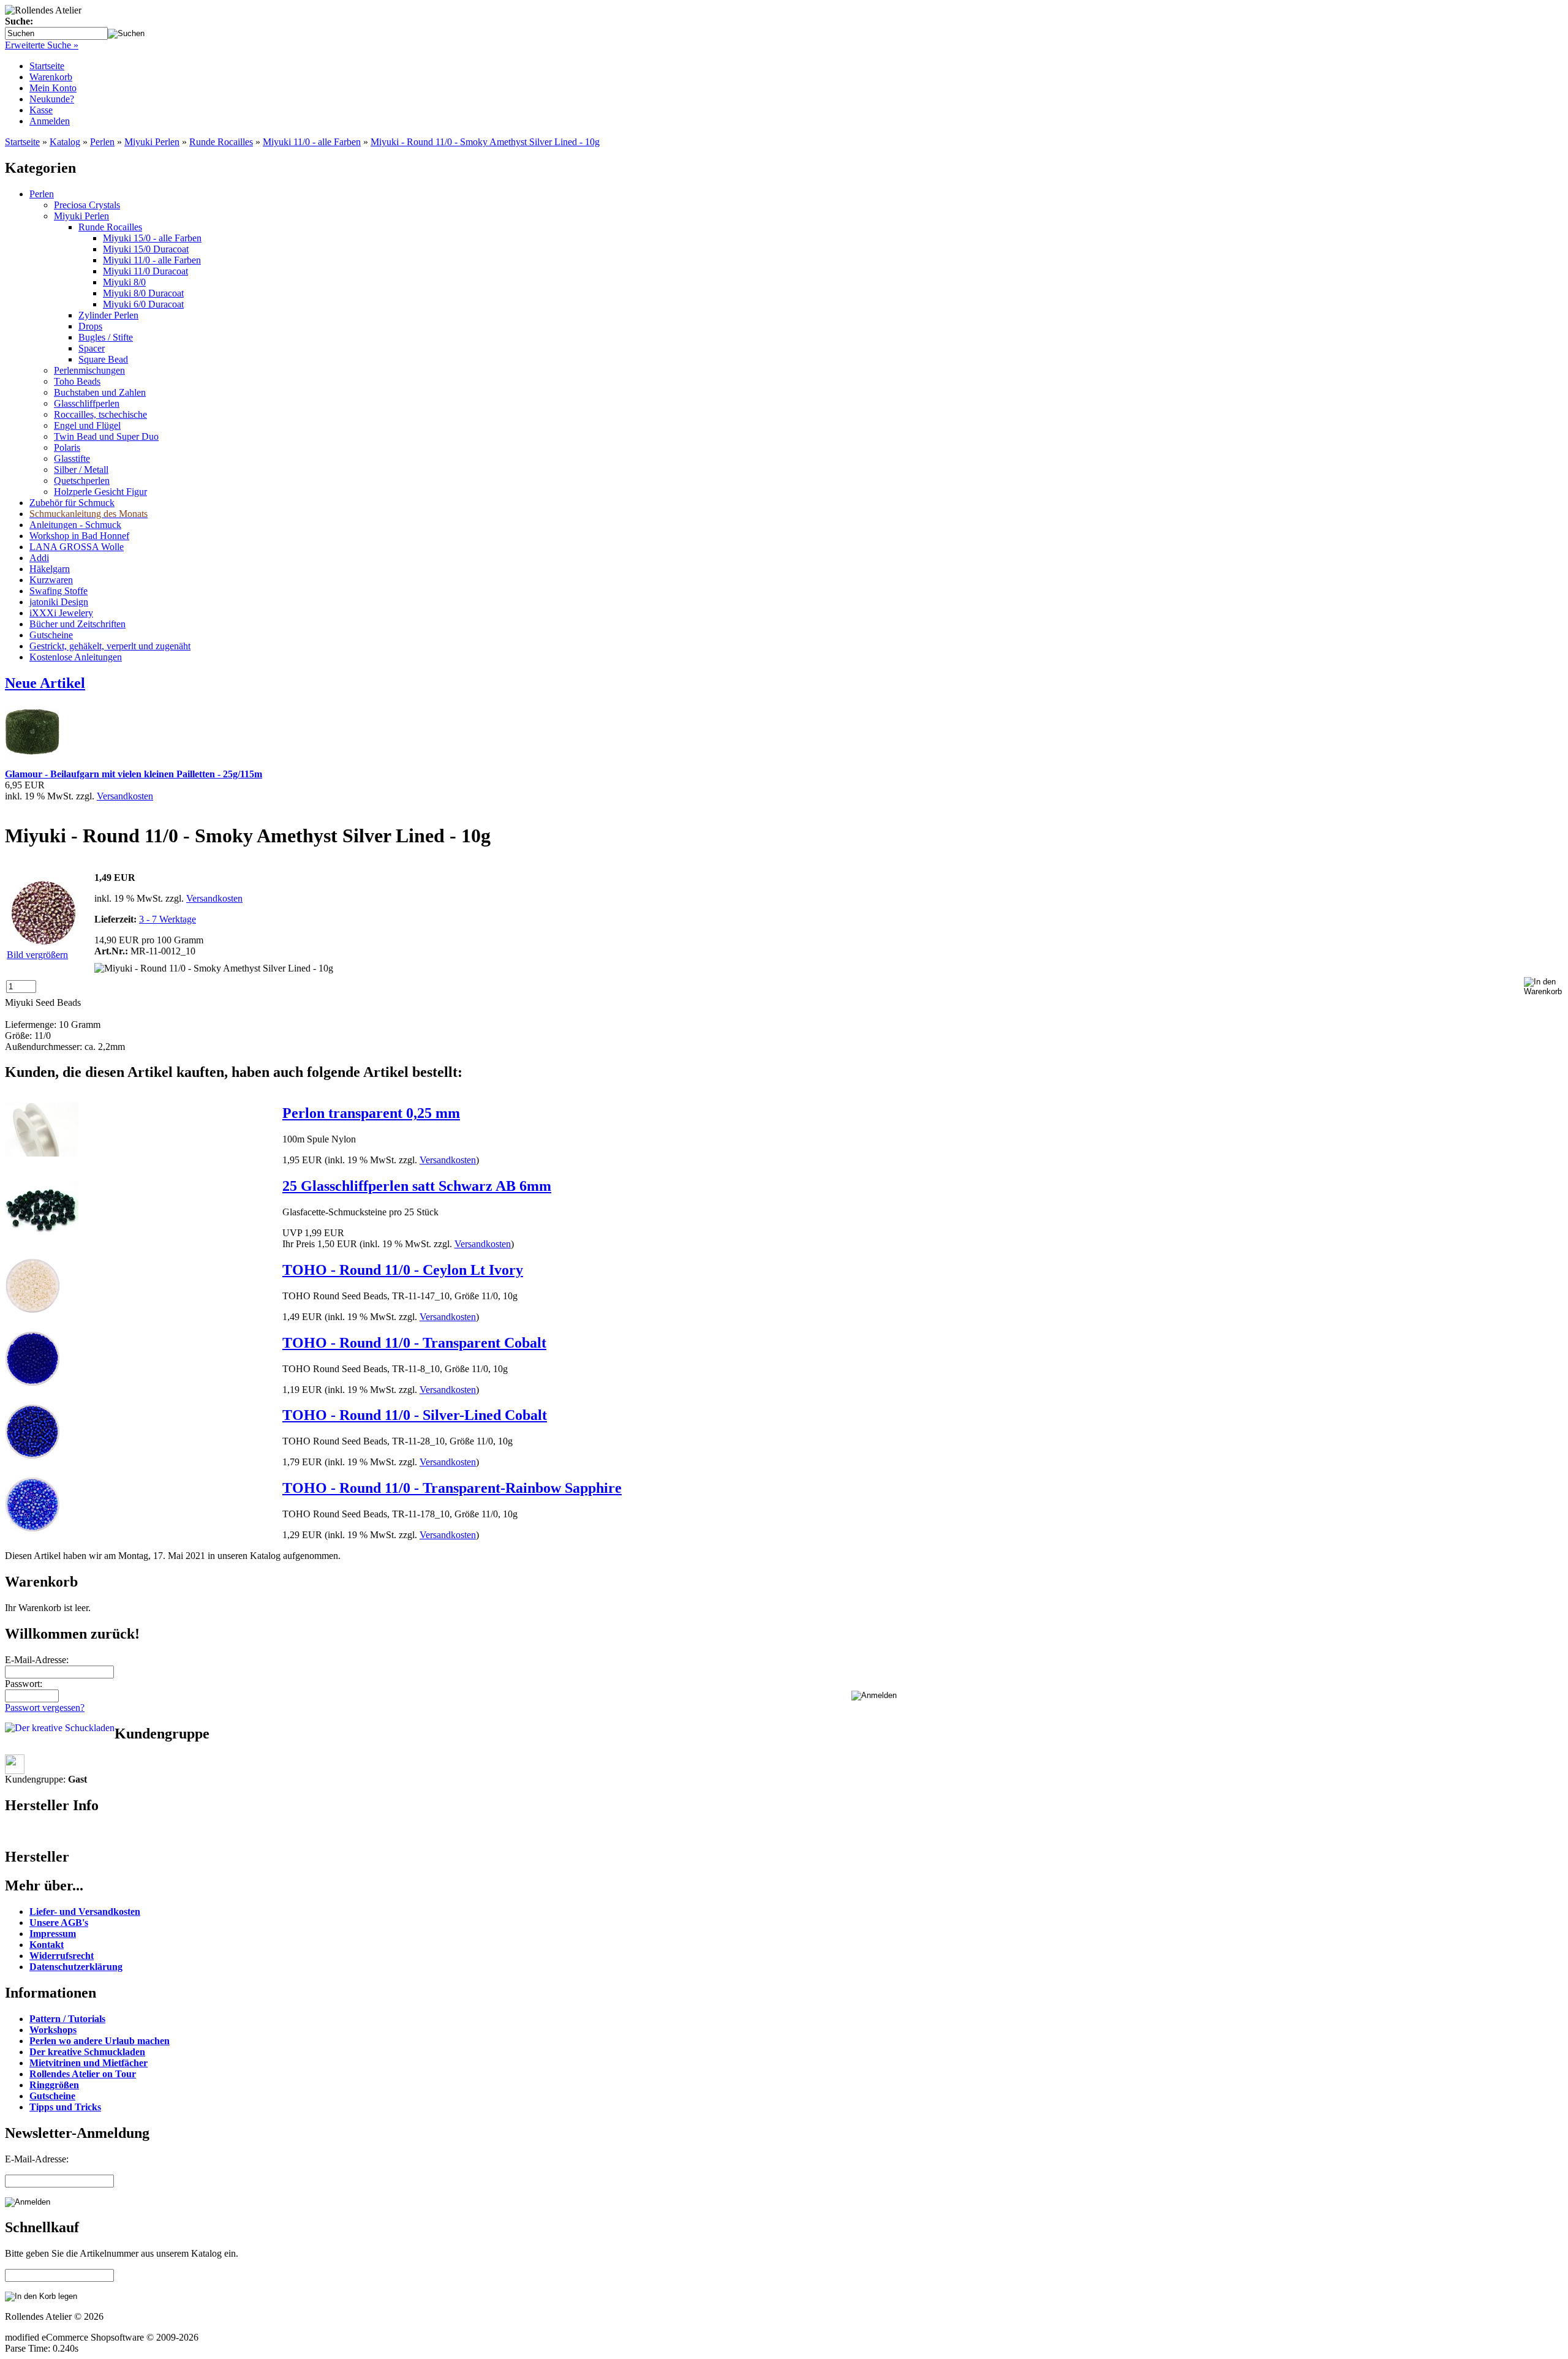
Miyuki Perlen (152, 142)
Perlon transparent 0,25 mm (371, 1113)
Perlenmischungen (89, 370)
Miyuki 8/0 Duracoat (143, 293)
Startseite (47, 66)
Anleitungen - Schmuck (75, 525)
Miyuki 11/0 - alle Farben (312, 142)
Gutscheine (51, 635)
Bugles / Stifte (106, 337)
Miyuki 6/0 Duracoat (143, 304)
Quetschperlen (82, 481)
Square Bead (103, 359)
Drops (90, 326)
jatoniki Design (59, 602)
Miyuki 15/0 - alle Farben (152, 238)
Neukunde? (52, 99)
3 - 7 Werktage (168, 919)
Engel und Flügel (87, 425)
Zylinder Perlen (108, 315)
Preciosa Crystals (87, 205)
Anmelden (50, 121)
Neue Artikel (45, 683)
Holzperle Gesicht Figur (100, 492)
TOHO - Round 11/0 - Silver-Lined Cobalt (415, 1415)
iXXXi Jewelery (61, 613)
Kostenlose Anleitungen (76, 657)
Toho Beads (77, 381)
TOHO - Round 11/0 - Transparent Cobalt (414, 1343)
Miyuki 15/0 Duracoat (146, 249)
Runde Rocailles (221, 142)
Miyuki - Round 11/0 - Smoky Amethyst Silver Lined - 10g (485, 142)
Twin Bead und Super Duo (106, 436)
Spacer (92, 348)
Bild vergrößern (37, 955)
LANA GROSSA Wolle (77, 547)
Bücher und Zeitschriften (77, 624)
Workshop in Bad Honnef (79, 536)
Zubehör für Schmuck (72, 503)
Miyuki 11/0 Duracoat (145, 271)
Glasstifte (72, 459)
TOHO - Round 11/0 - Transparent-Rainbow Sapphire (452, 1488)
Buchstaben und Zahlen (100, 392)
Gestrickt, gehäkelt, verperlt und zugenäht (110, 646)
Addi (39, 558)
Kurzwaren (51, 580)
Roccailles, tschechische (100, 414)
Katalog (65, 142)
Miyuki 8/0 (124, 282)
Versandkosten (125, 796)
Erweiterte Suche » (42, 45)
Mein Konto (53, 88)
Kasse (41, 110)
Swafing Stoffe (58, 591)
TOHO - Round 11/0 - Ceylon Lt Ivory (403, 1270)
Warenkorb (51, 77)
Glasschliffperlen (87, 403)
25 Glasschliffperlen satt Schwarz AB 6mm (417, 1186)
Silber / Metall (81, 470)
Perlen (102, 142)
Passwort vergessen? (45, 1708)
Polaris (67, 447)
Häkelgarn (50, 569)
